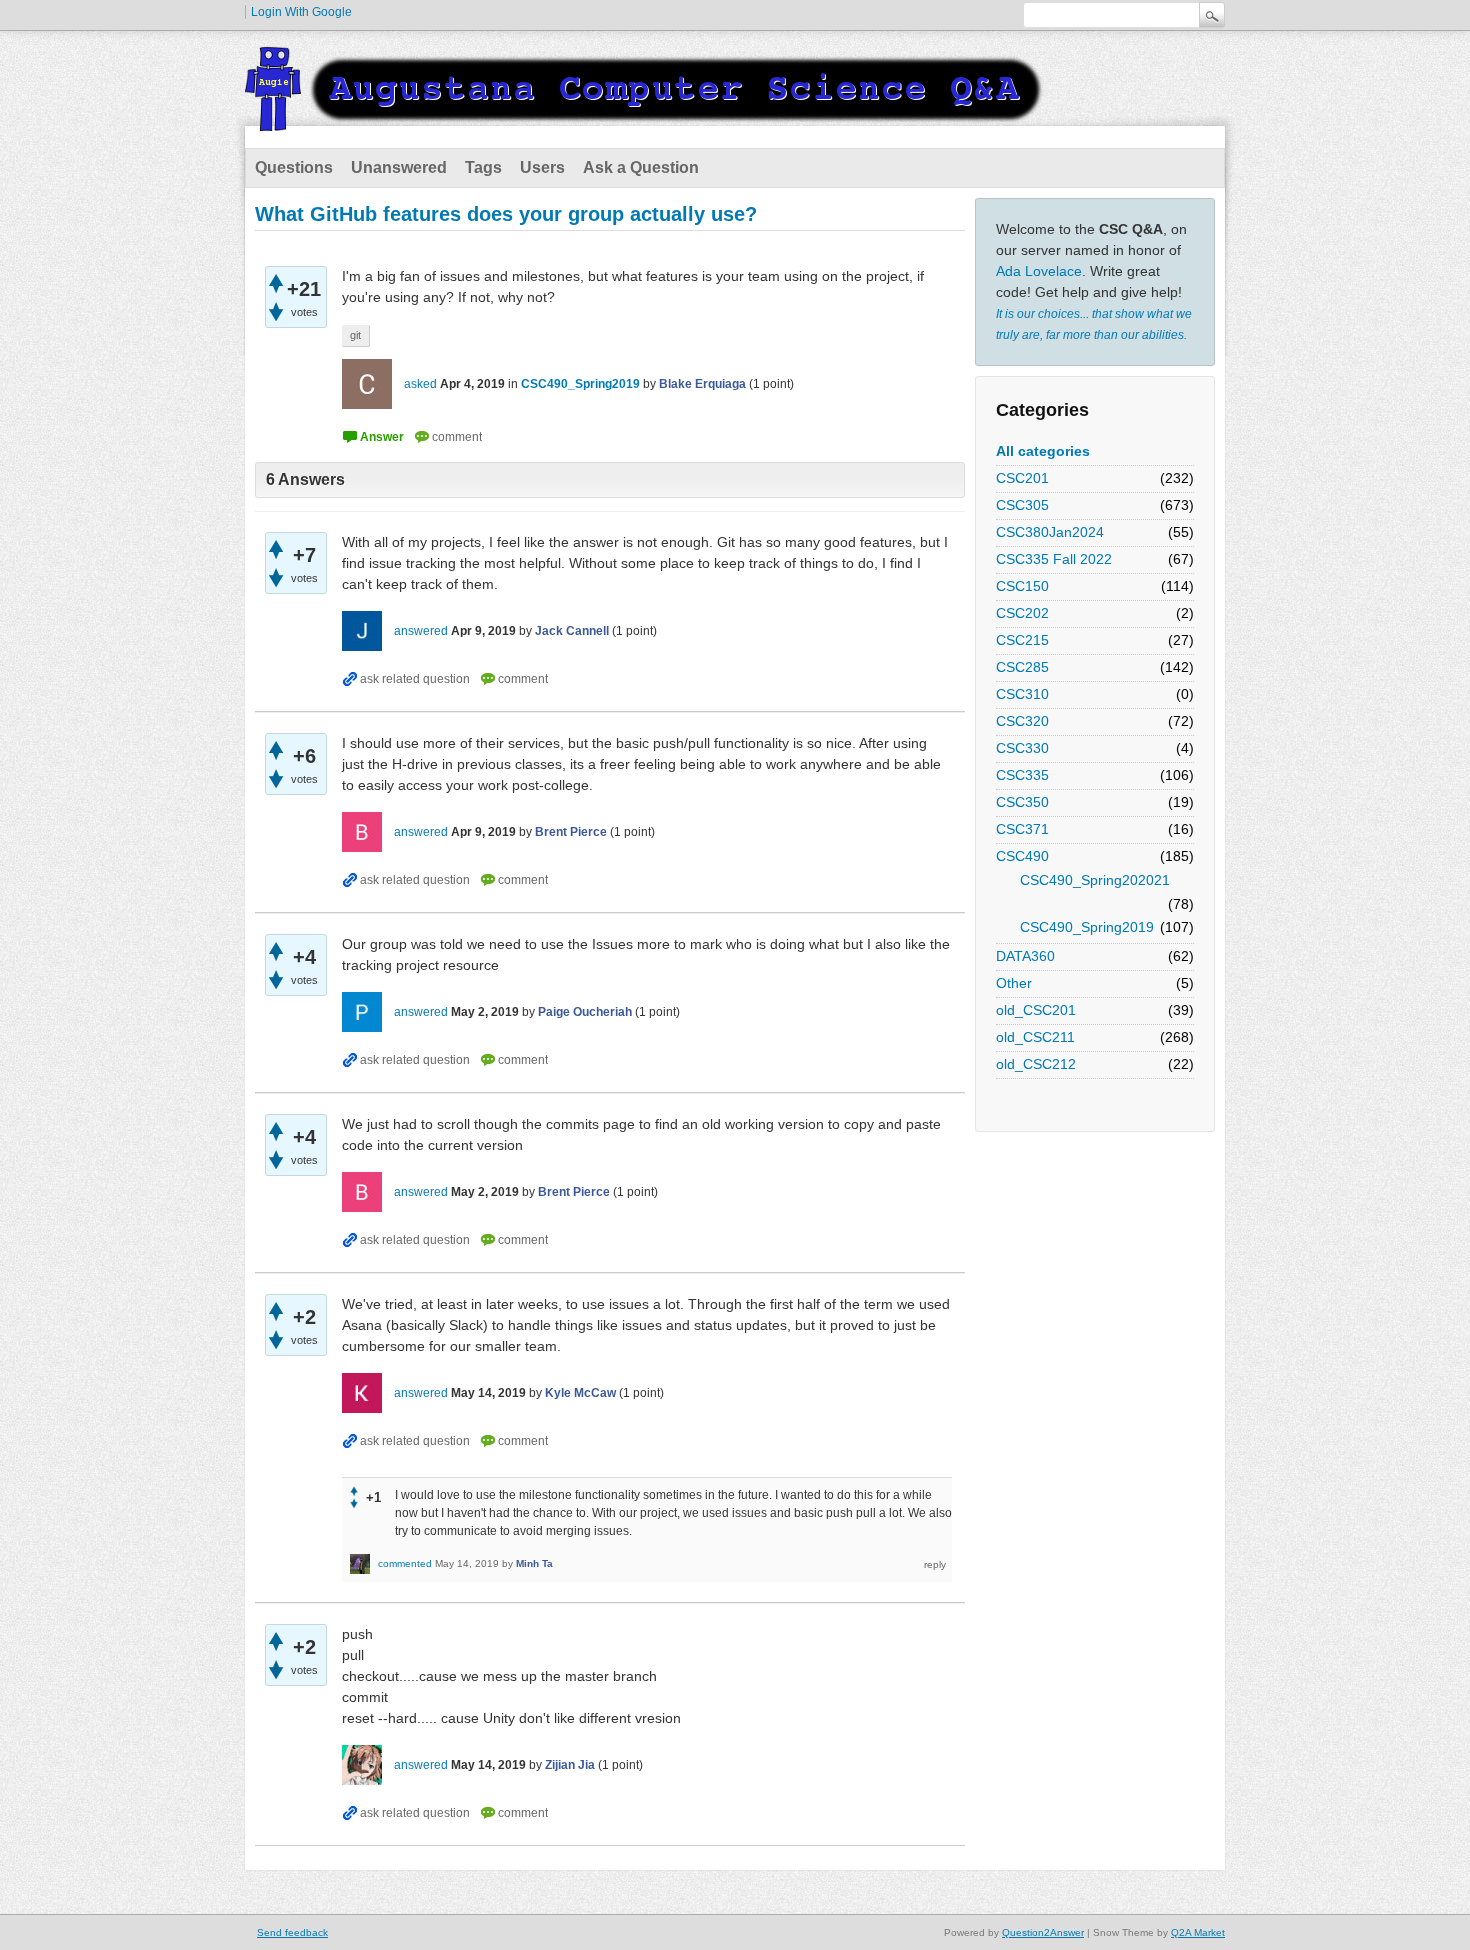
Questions (294, 167)
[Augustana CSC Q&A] (645, 119)
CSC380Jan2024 (1050, 532)
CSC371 (1022, 829)
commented (405, 1563)
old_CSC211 (1035, 1037)
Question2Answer (1043, 1932)
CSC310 (1022, 694)
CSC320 (1022, 721)
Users (542, 167)
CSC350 (1022, 802)
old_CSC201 (1036, 1010)
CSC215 (1022, 640)
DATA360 (1025, 956)
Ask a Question (641, 167)
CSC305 (1022, 505)
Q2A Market (1198, 1932)
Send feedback (292, 1932)
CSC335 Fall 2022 (1054, 559)
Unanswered (399, 167)
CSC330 (1022, 748)
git (355, 335)
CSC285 (1022, 667)
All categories (1043, 451)
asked (420, 384)
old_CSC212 (1036, 1064)
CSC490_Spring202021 (1095, 880)
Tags (483, 167)
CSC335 (1022, 775)
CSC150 (1022, 586)
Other (1014, 983)
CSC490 (1022, 856)
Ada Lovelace (1039, 271)
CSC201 (1022, 478)
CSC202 (1022, 613)
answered (421, 631)
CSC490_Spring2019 (1087, 927)
